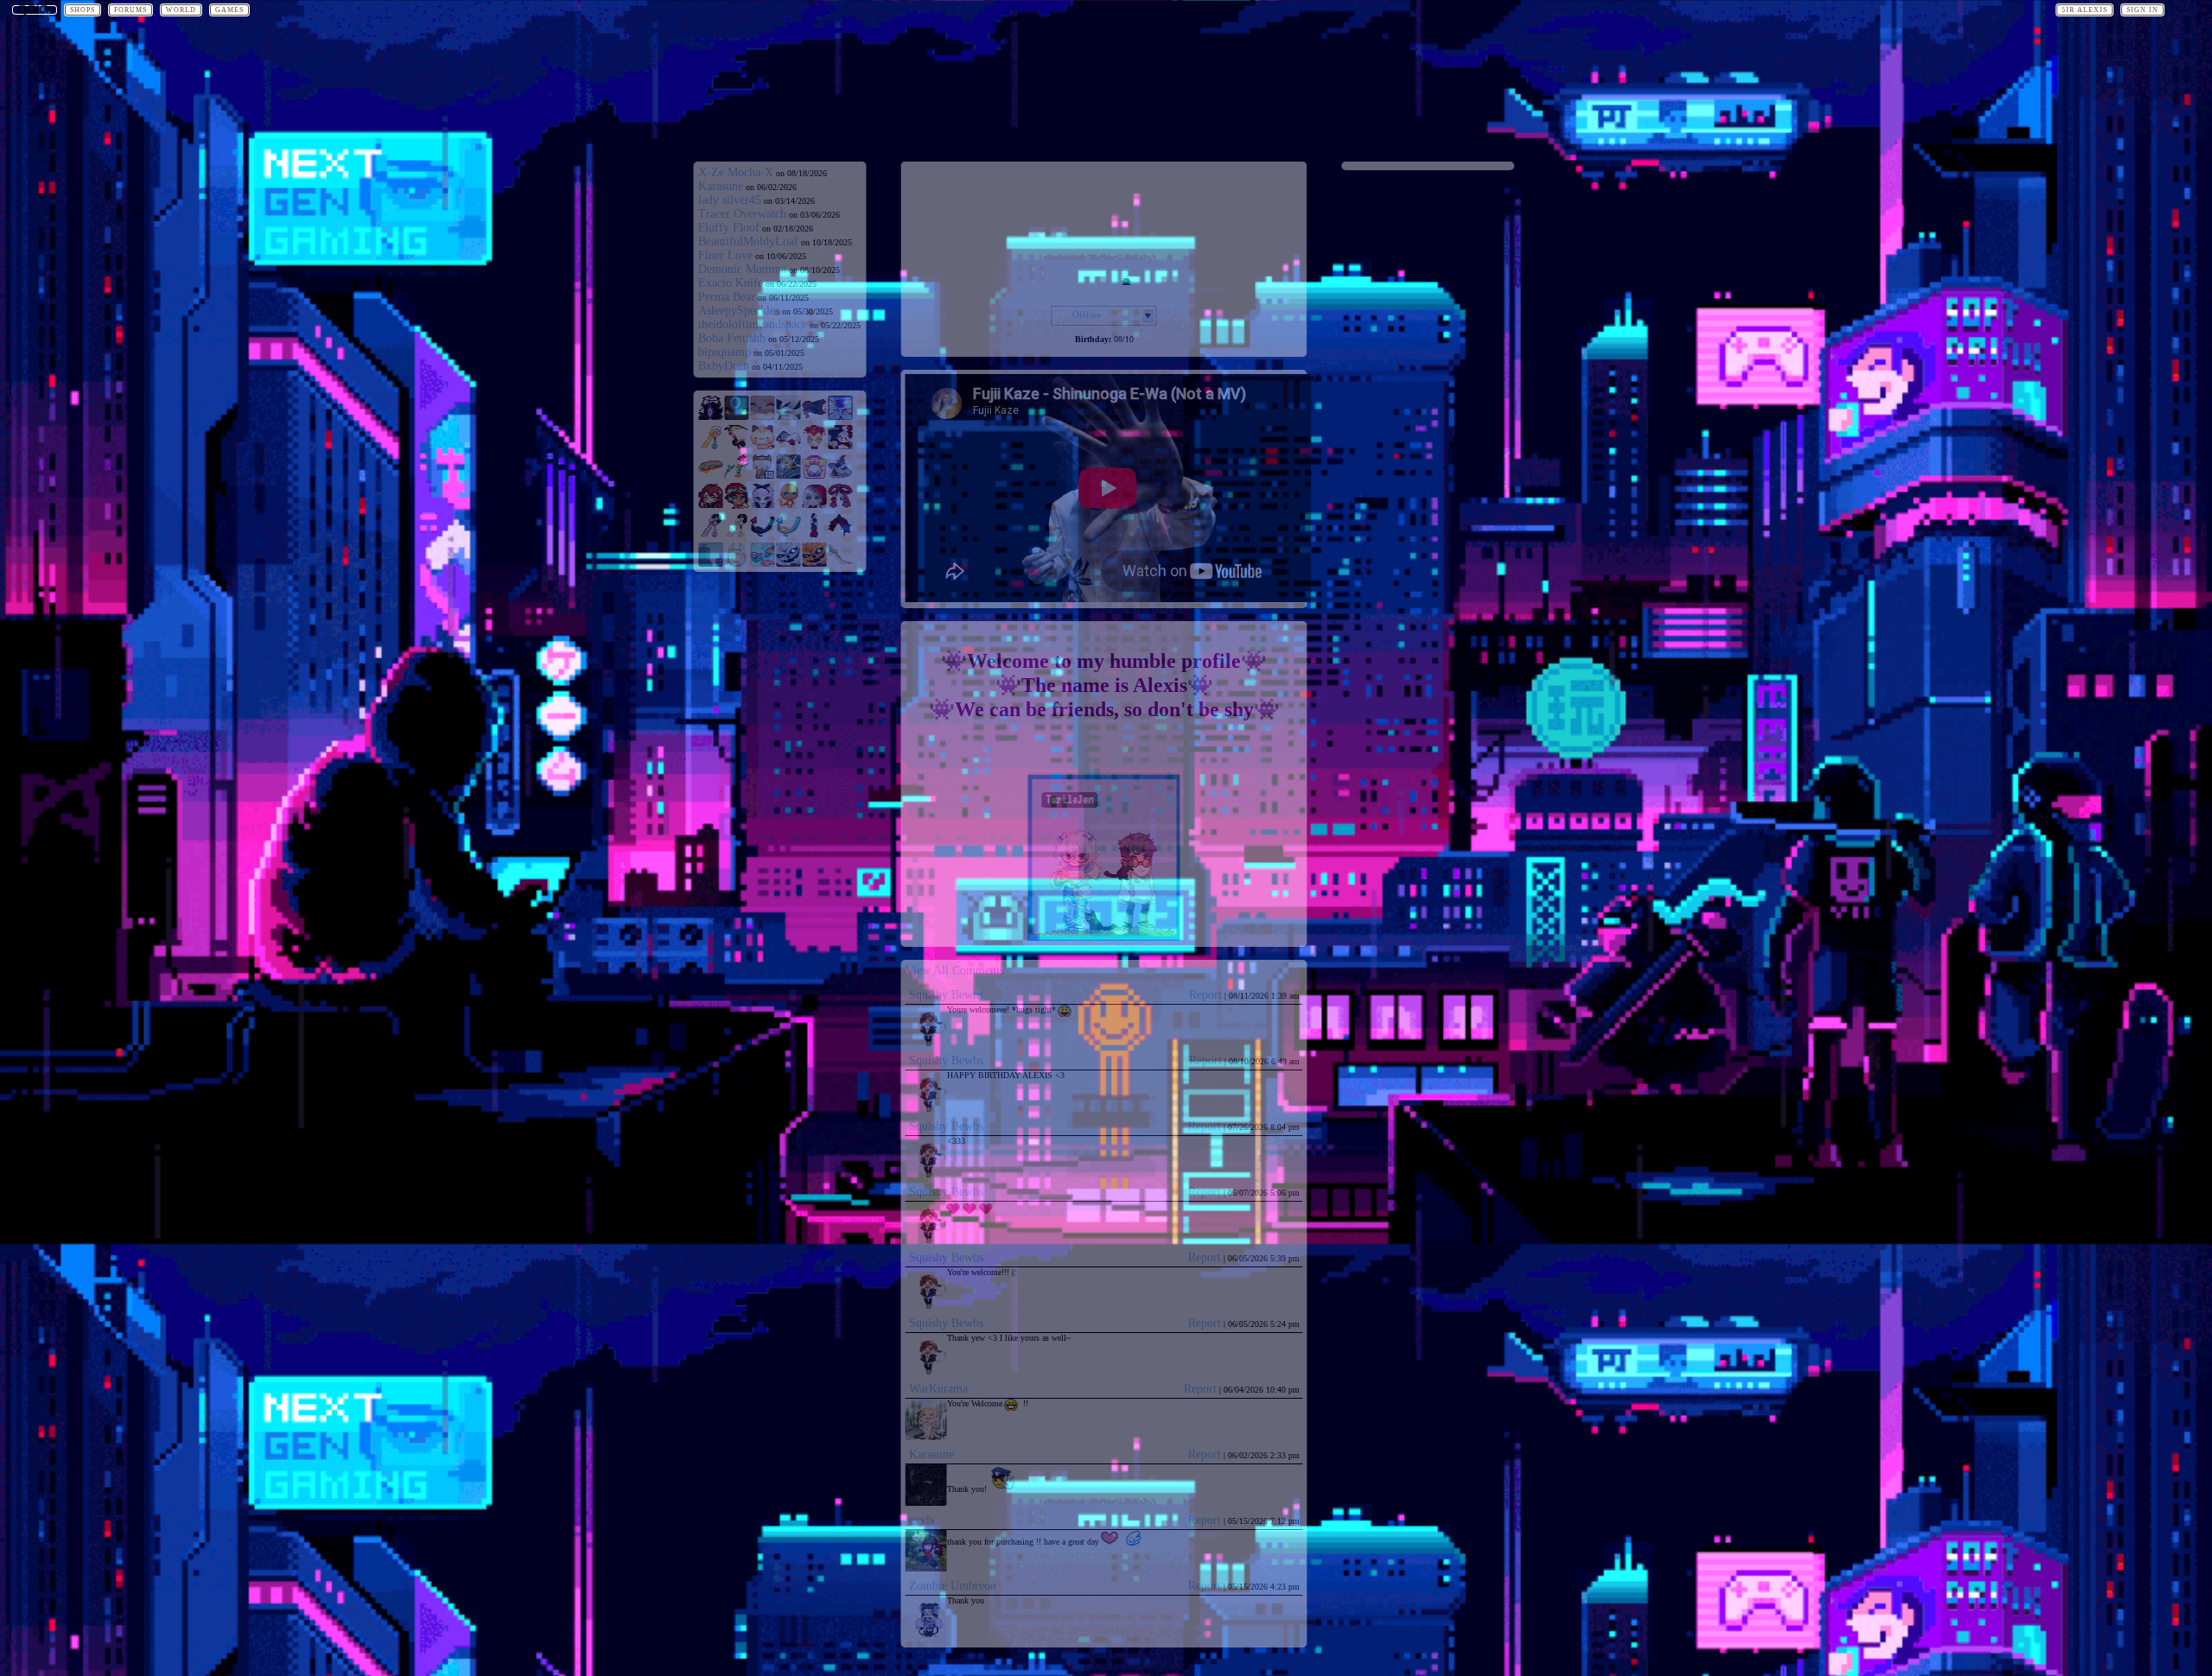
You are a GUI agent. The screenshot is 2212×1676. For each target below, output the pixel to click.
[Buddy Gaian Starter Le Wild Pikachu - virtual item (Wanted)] (789, 417)
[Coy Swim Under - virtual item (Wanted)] (763, 564)
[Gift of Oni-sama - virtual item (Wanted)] (841, 505)
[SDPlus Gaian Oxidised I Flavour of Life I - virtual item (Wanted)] (711, 505)
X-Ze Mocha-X (736, 172)
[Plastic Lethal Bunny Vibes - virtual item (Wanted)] (737, 564)
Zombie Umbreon (953, 1586)
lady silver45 (730, 200)
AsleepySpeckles (739, 311)
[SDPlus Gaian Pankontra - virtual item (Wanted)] (789, 505)
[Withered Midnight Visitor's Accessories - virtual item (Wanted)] (815, 417)
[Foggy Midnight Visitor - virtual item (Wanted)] (789, 564)
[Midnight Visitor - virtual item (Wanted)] (815, 564)
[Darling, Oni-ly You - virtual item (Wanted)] (841, 534)
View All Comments (955, 971)
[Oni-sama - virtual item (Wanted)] (737, 534)
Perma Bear (727, 297)
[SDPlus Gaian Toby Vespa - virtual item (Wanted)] (737, 505)
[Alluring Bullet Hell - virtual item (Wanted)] (763, 534)
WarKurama (938, 1389)
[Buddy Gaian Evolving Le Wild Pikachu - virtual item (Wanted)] (763, 417)
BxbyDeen (724, 366)
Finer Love (725, 255)
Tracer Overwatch (742, 214)
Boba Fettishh (732, 338)
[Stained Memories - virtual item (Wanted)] (789, 476)
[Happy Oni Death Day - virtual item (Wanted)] (737, 446)
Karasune (721, 186)
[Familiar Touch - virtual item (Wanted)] (841, 476)
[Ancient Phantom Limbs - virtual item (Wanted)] (841, 417)
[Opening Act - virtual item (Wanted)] (815, 446)
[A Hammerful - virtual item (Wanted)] (711, 476)
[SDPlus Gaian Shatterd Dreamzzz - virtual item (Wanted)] (711, 417)
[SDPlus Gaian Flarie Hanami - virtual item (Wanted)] (815, 505)
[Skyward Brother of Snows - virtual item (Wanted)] (841, 564)
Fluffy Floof (729, 228)
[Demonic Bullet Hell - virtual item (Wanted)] (789, 534)
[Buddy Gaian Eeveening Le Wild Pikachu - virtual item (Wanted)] (737, 417)
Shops (83, 10)
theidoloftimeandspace (753, 324)
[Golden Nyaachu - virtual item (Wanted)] (763, 446)
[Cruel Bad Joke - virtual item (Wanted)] (841, 446)
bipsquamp (725, 352)
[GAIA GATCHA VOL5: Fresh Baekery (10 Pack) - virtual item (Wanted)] (763, 476)
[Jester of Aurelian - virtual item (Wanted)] (789, 446)
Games (229, 10)
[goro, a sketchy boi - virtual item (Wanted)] (815, 534)
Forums (130, 10)
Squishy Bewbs (946, 995)
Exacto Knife (731, 283)
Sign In (2142, 10)
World (181, 10)
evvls (922, 1520)
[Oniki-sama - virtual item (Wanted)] (711, 446)
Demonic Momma (742, 269)
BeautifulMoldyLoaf (748, 241)
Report (1205, 995)
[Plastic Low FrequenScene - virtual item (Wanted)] (711, 564)
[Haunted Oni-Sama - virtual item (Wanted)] (711, 534)
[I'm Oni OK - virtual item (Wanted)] (737, 476)
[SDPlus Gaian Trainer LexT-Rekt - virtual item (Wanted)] (763, 505)
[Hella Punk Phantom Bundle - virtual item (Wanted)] (815, 476)
